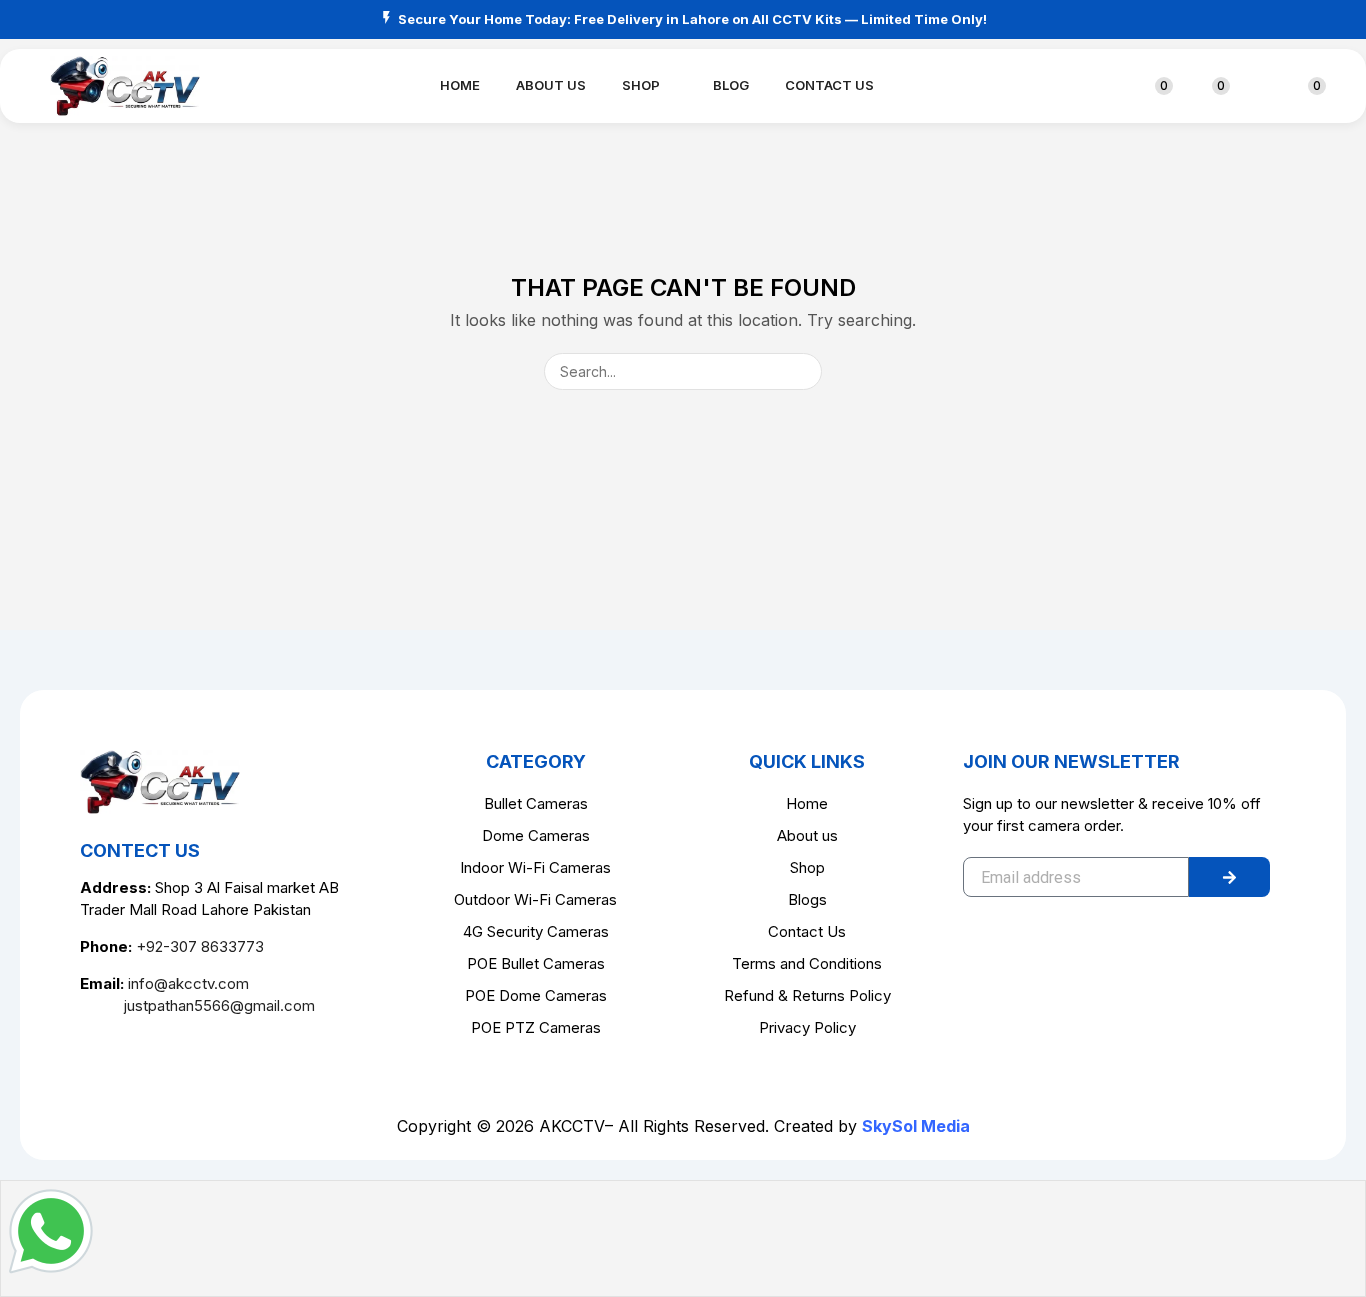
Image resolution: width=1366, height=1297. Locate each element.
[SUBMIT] (1229, 877)
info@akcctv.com (188, 983)
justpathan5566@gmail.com (197, 1005)
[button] (1106, 86)
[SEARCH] (803, 371)
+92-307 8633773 (200, 946)
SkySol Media (916, 1126)
